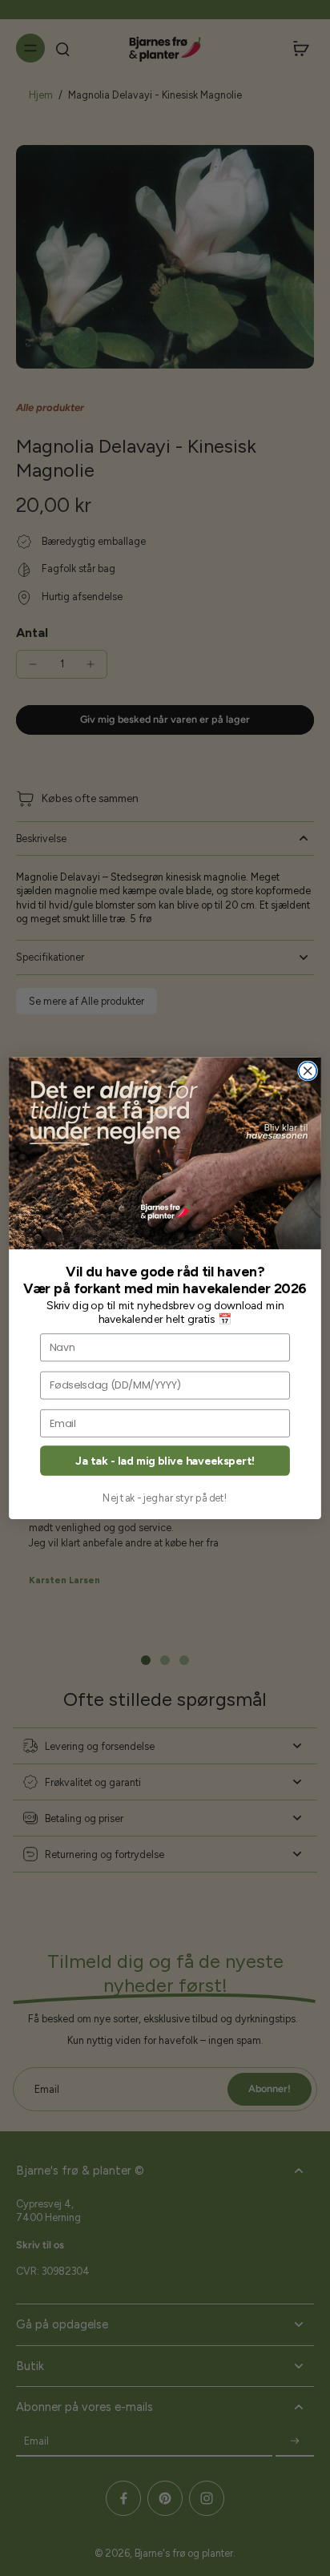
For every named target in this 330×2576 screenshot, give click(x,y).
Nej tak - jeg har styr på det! (165, 1497)
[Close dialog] (308, 1070)
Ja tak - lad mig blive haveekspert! (165, 1460)
